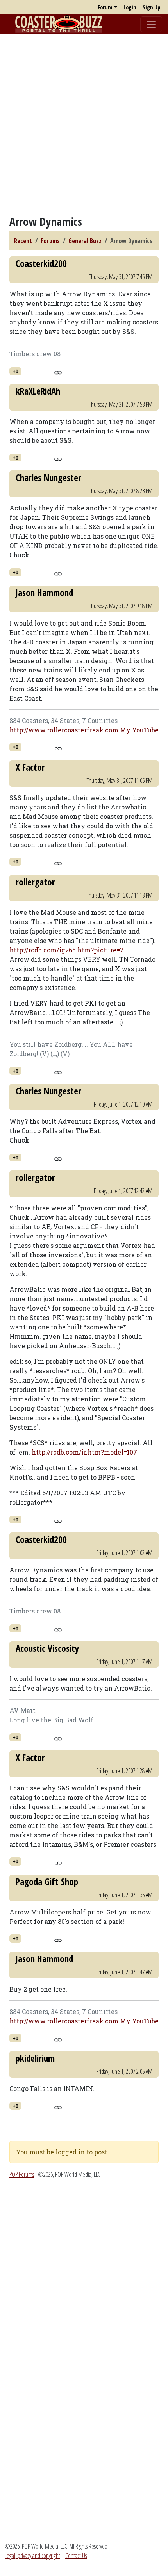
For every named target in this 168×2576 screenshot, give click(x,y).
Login (130, 7)
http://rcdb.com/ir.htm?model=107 (84, 1452)
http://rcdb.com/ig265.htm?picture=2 (66, 950)
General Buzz (85, 241)
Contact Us (76, 2556)
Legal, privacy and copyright (32, 2556)
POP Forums (22, 2174)
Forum (105, 7)
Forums (50, 241)
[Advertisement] (84, 124)
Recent (23, 241)
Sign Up (151, 7)
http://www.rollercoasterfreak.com (64, 730)
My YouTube (139, 730)
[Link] (58, 371)
